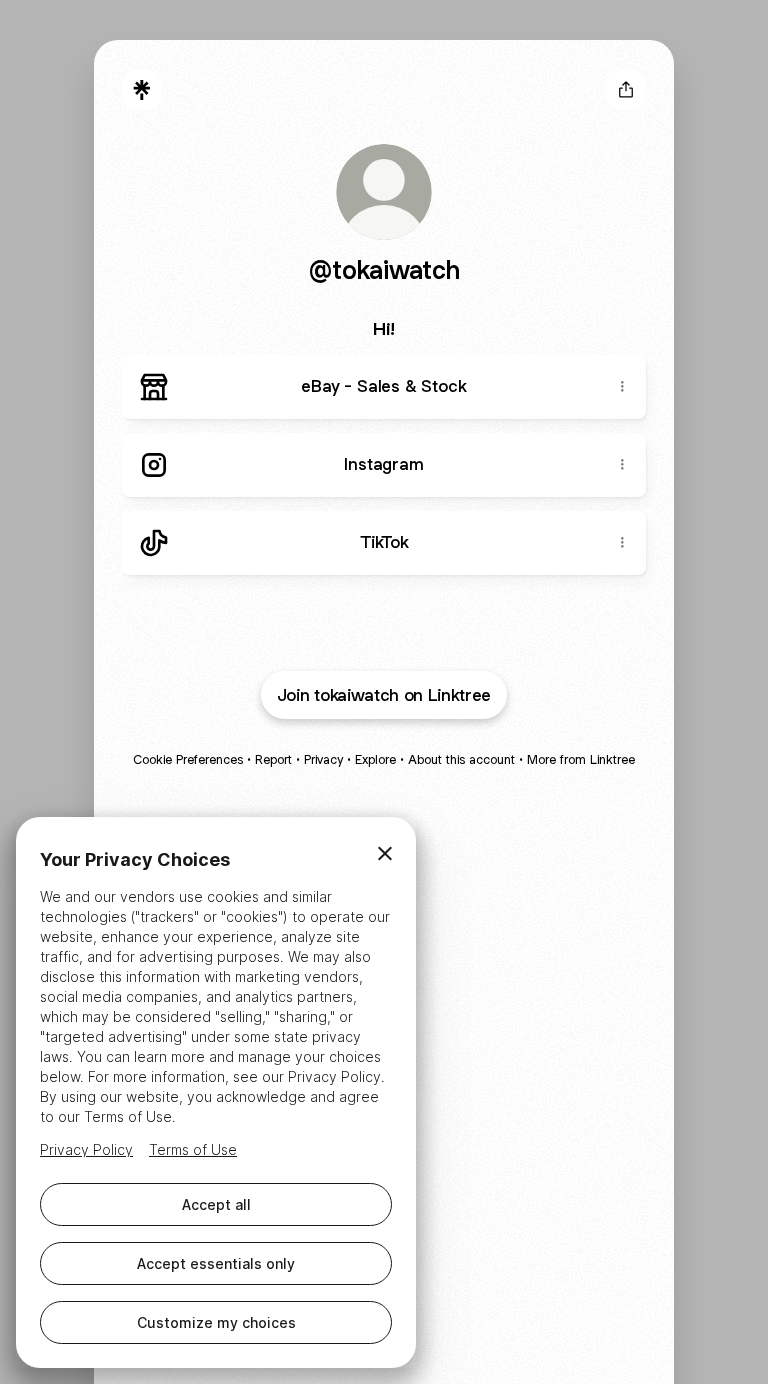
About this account (461, 759)
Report (273, 759)
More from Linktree (581, 759)
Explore (375, 759)
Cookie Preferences (188, 759)
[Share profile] (626, 90)
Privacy (323, 759)
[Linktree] (142, 90)
